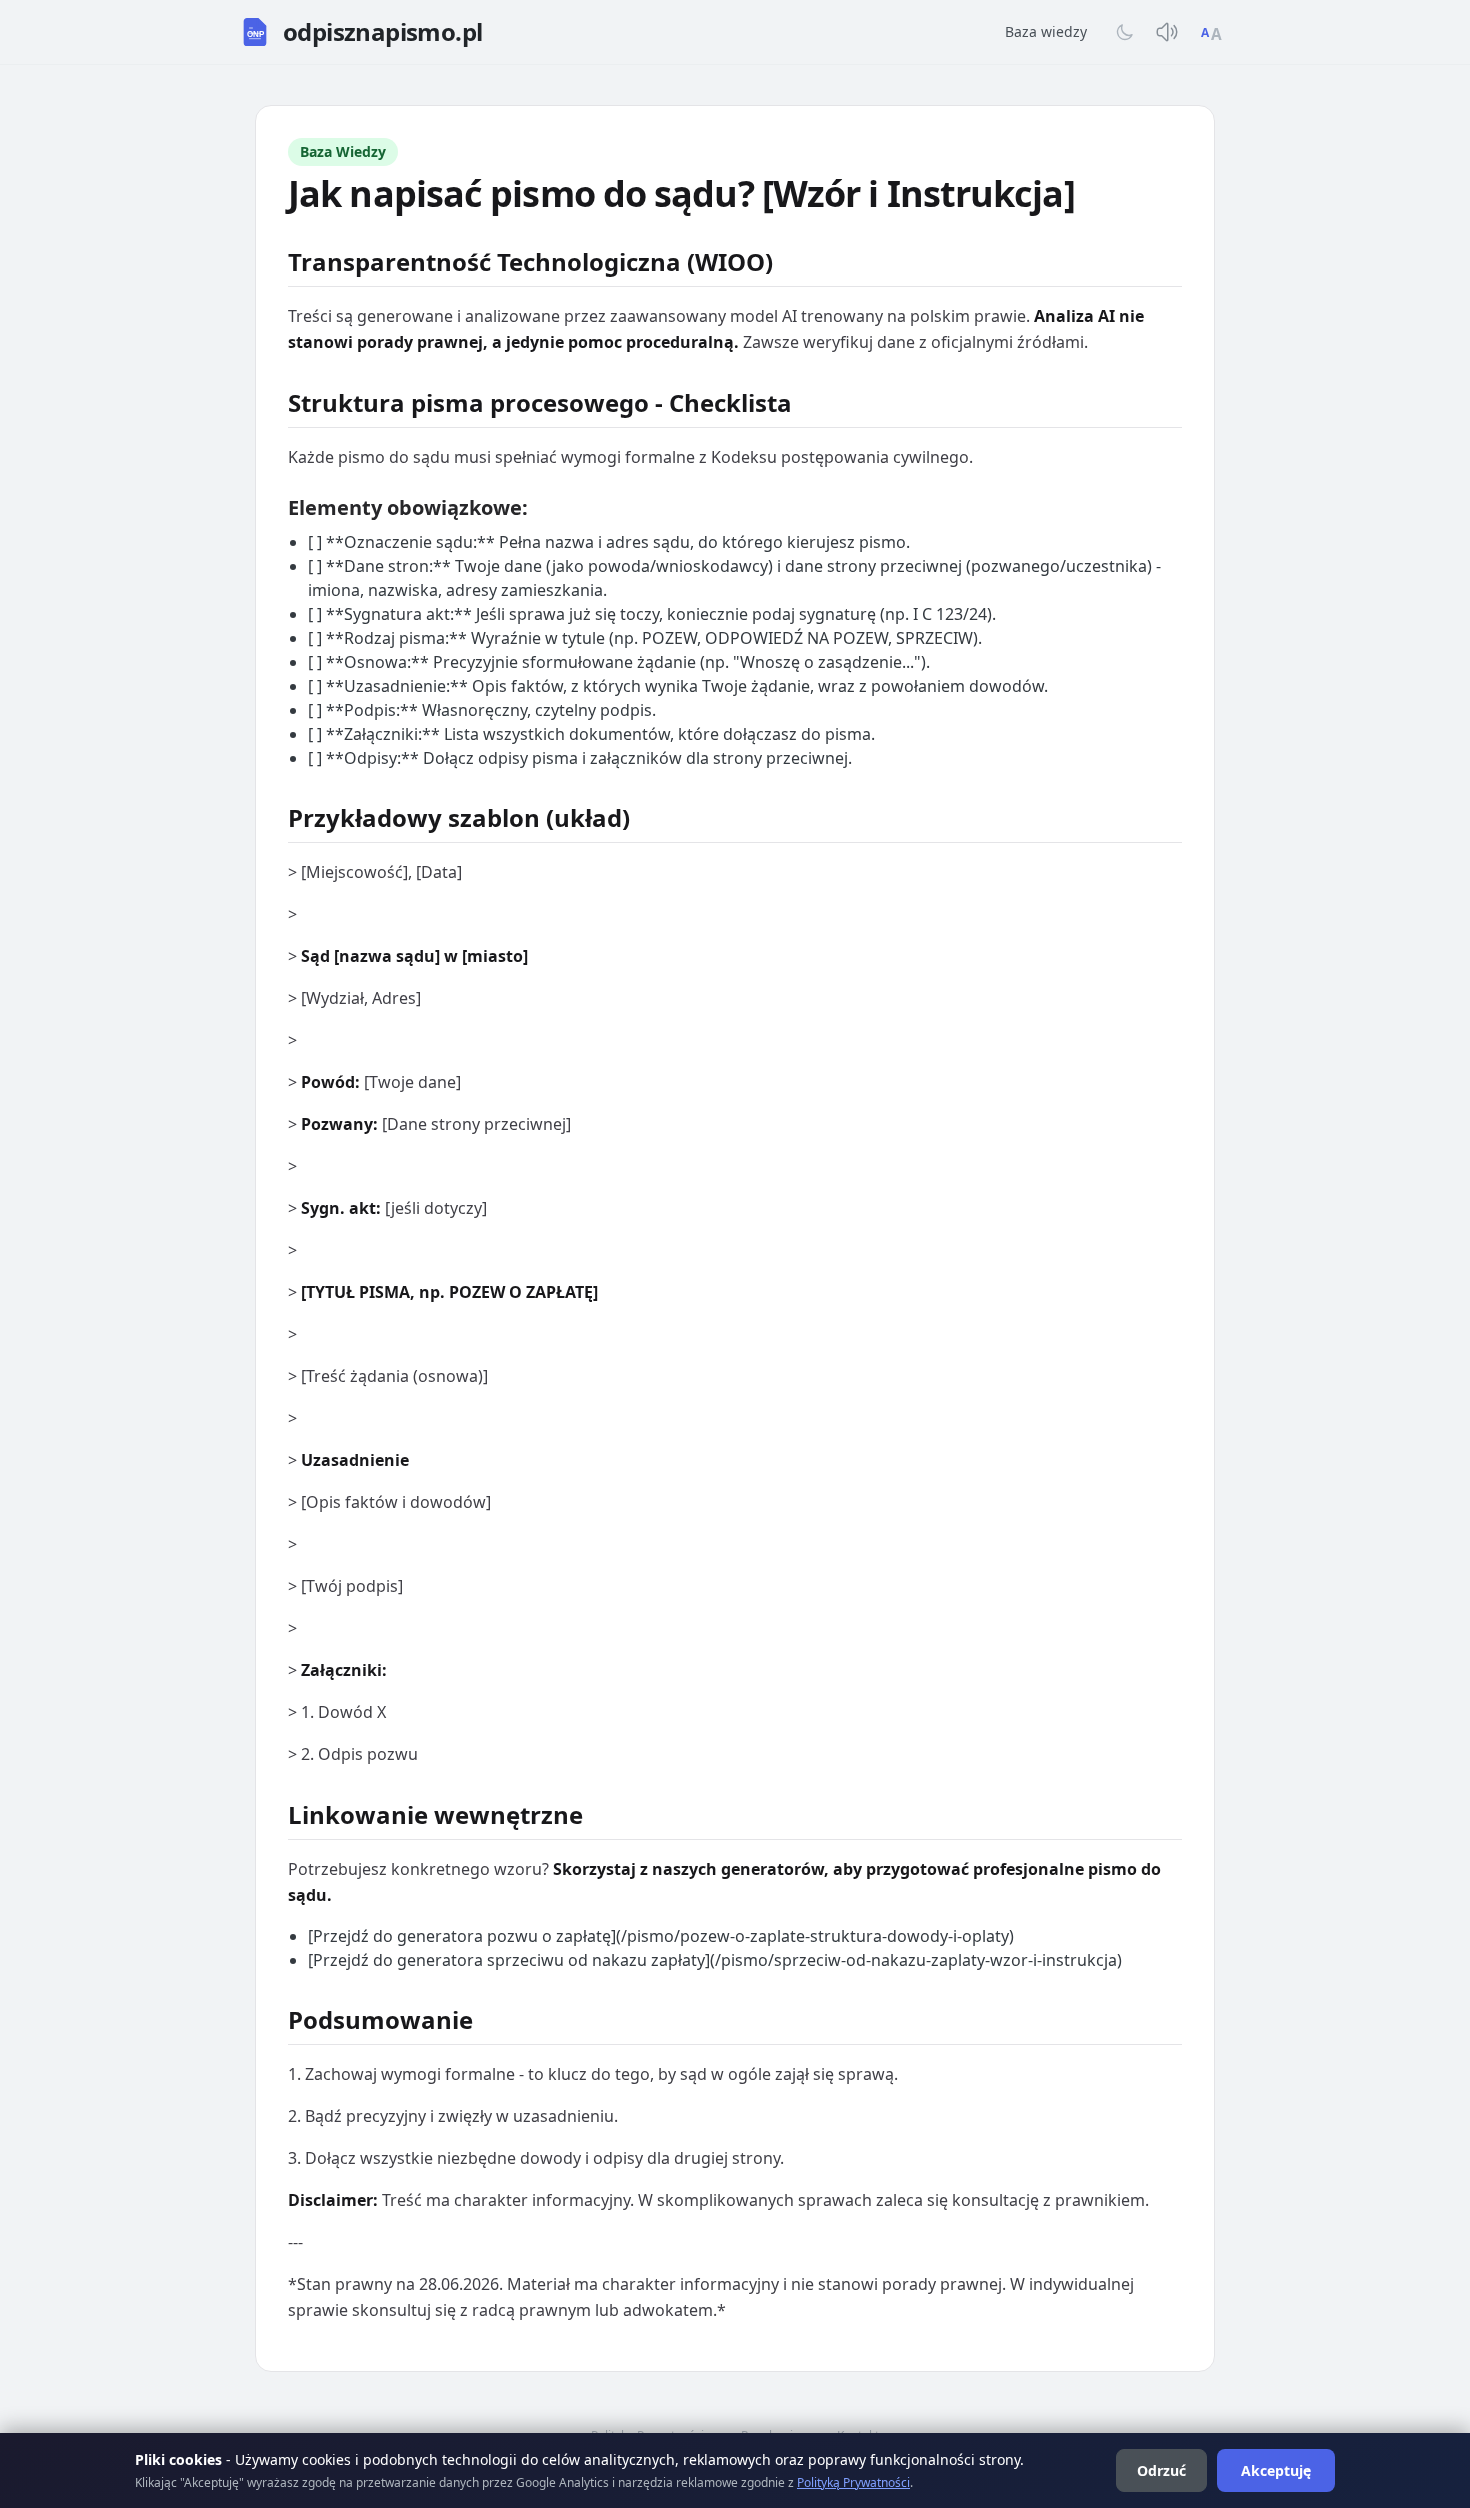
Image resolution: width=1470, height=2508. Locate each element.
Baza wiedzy (1046, 31)
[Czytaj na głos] (1167, 32)
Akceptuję (1276, 2470)
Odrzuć (1161, 2470)
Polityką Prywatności (853, 2482)
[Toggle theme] (1125, 32)
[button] (360, 32)
